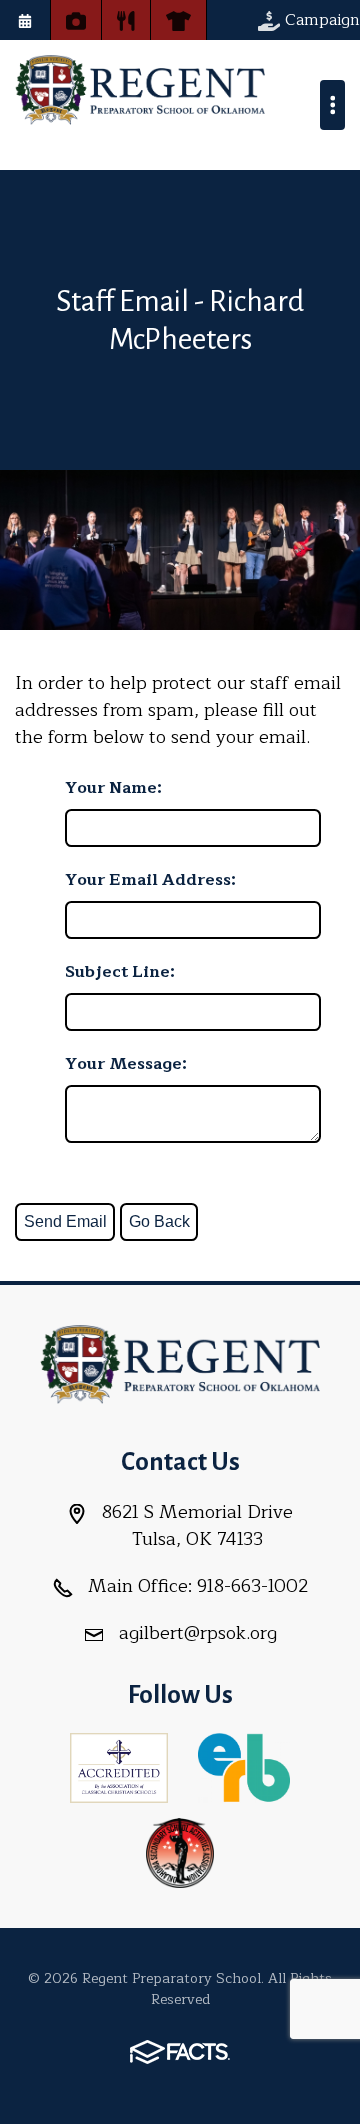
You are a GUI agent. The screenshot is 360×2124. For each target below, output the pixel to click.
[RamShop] (178, 20)
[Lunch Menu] (126, 20)
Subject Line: (120, 972)
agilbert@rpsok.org (198, 1633)
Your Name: (113, 788)
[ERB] (243, 1766)
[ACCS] (119, 1766)
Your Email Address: (150, 880)
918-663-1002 (252, 1586)
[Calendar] (25, 20)
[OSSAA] (180, 1851)
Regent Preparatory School (140, 90)
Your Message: (126, 1064)
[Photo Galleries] (76, 20)
